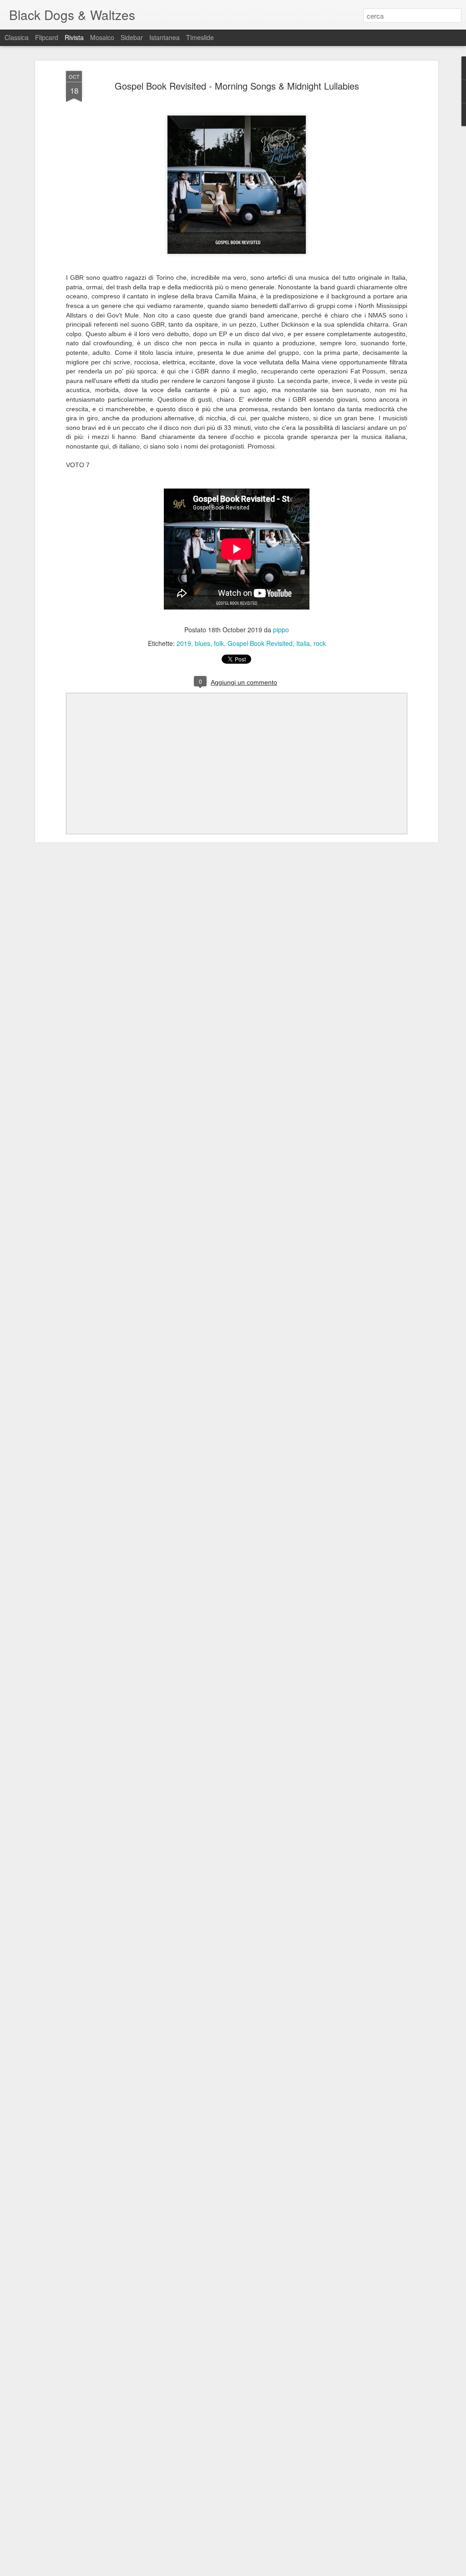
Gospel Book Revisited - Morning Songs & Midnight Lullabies (237, 86)
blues (203, 643)
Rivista (74, 37)
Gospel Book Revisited (260, 643)
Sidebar (132, 37)
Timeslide (200, 37)
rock (320, 643)
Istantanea (165, 37)
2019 (184, 643)
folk (219, 643)
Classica (17, 37)
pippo (281, 630)
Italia (303, 643)
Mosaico (102, 37)
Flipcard (47, 37)
